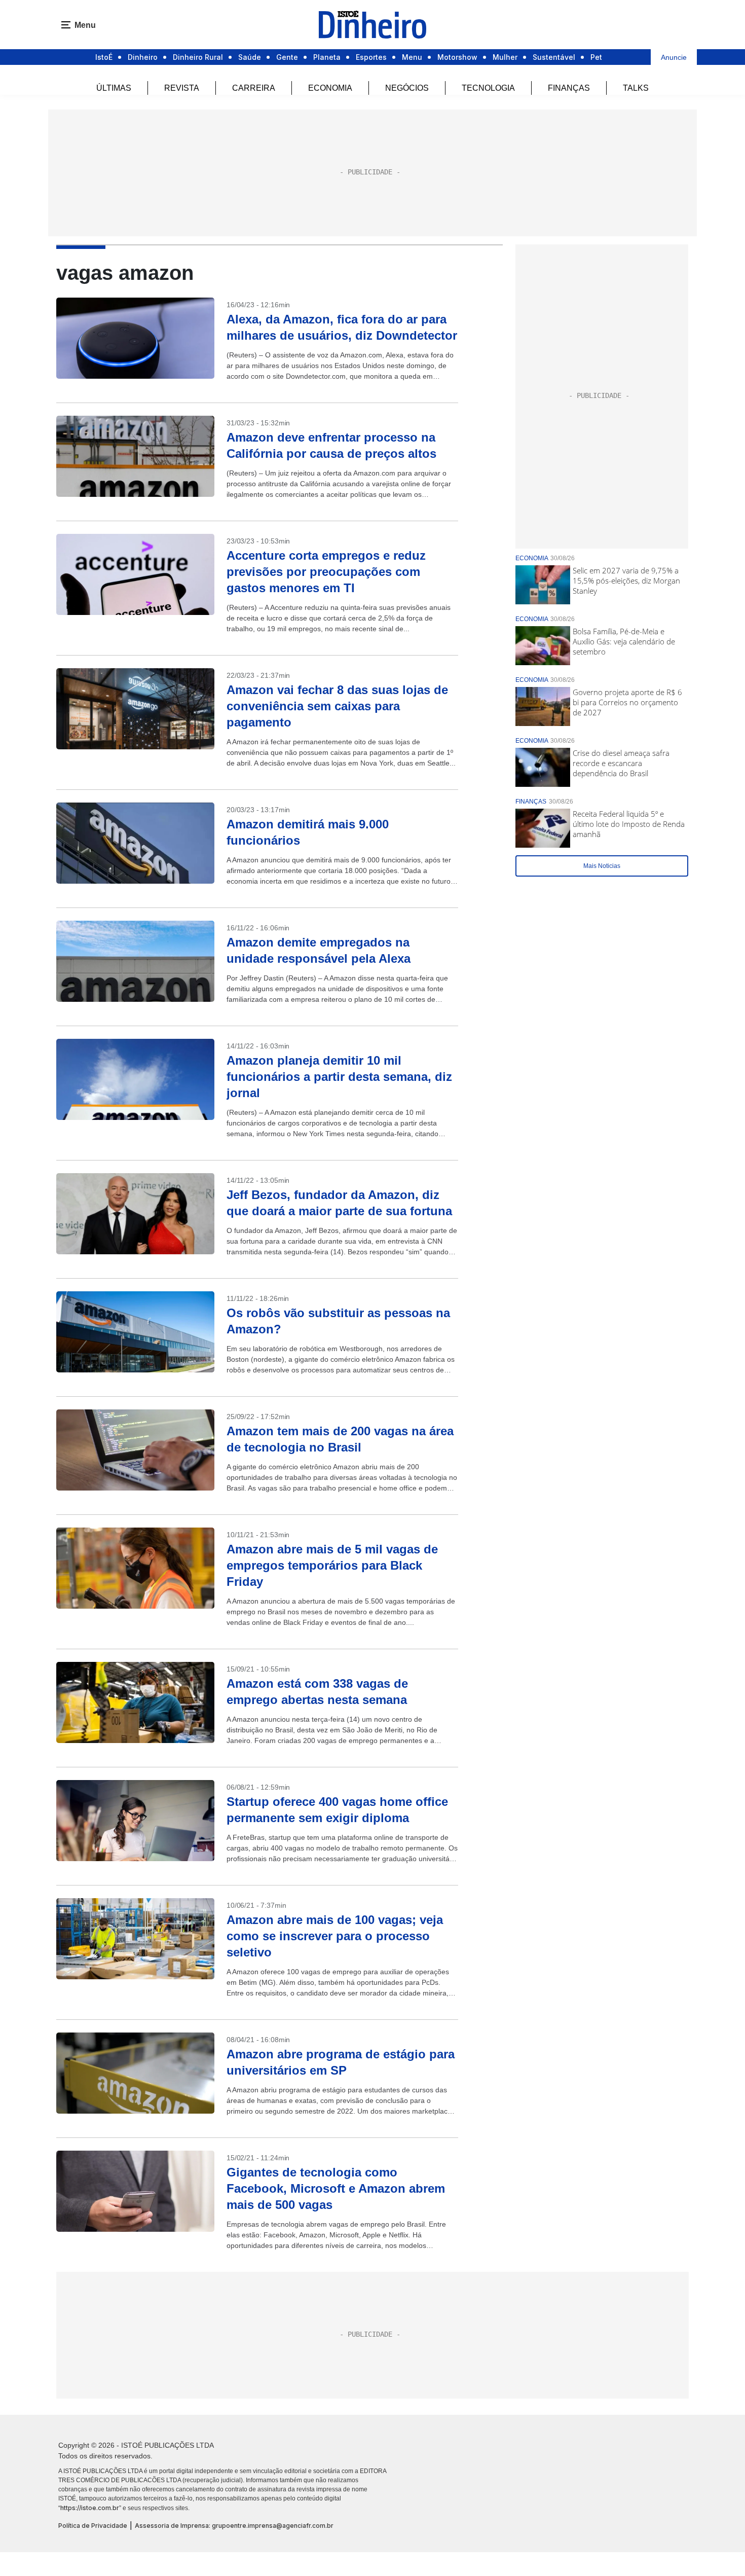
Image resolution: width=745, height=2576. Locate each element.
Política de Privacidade (93, 2526)
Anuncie (674, 57)
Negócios (407, 88)
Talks (636, 88)
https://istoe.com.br (90, 2508)
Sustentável (554, 57)
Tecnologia (488, 88)
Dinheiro (143, 57)
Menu (412, 57)
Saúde (250, 57)
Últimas (114, 88)
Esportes (371, 57)
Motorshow (457, 57)
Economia (330, 88)
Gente (287, 57)
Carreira (254, 88)
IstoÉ (104, 57)
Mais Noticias (602, 866)
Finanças (569, 88)
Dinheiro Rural (198, 57)
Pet (596, 57)
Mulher (505, 57)
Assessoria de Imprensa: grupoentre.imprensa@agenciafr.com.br (234, 2526)
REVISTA (182, 88)
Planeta (327, 57)
